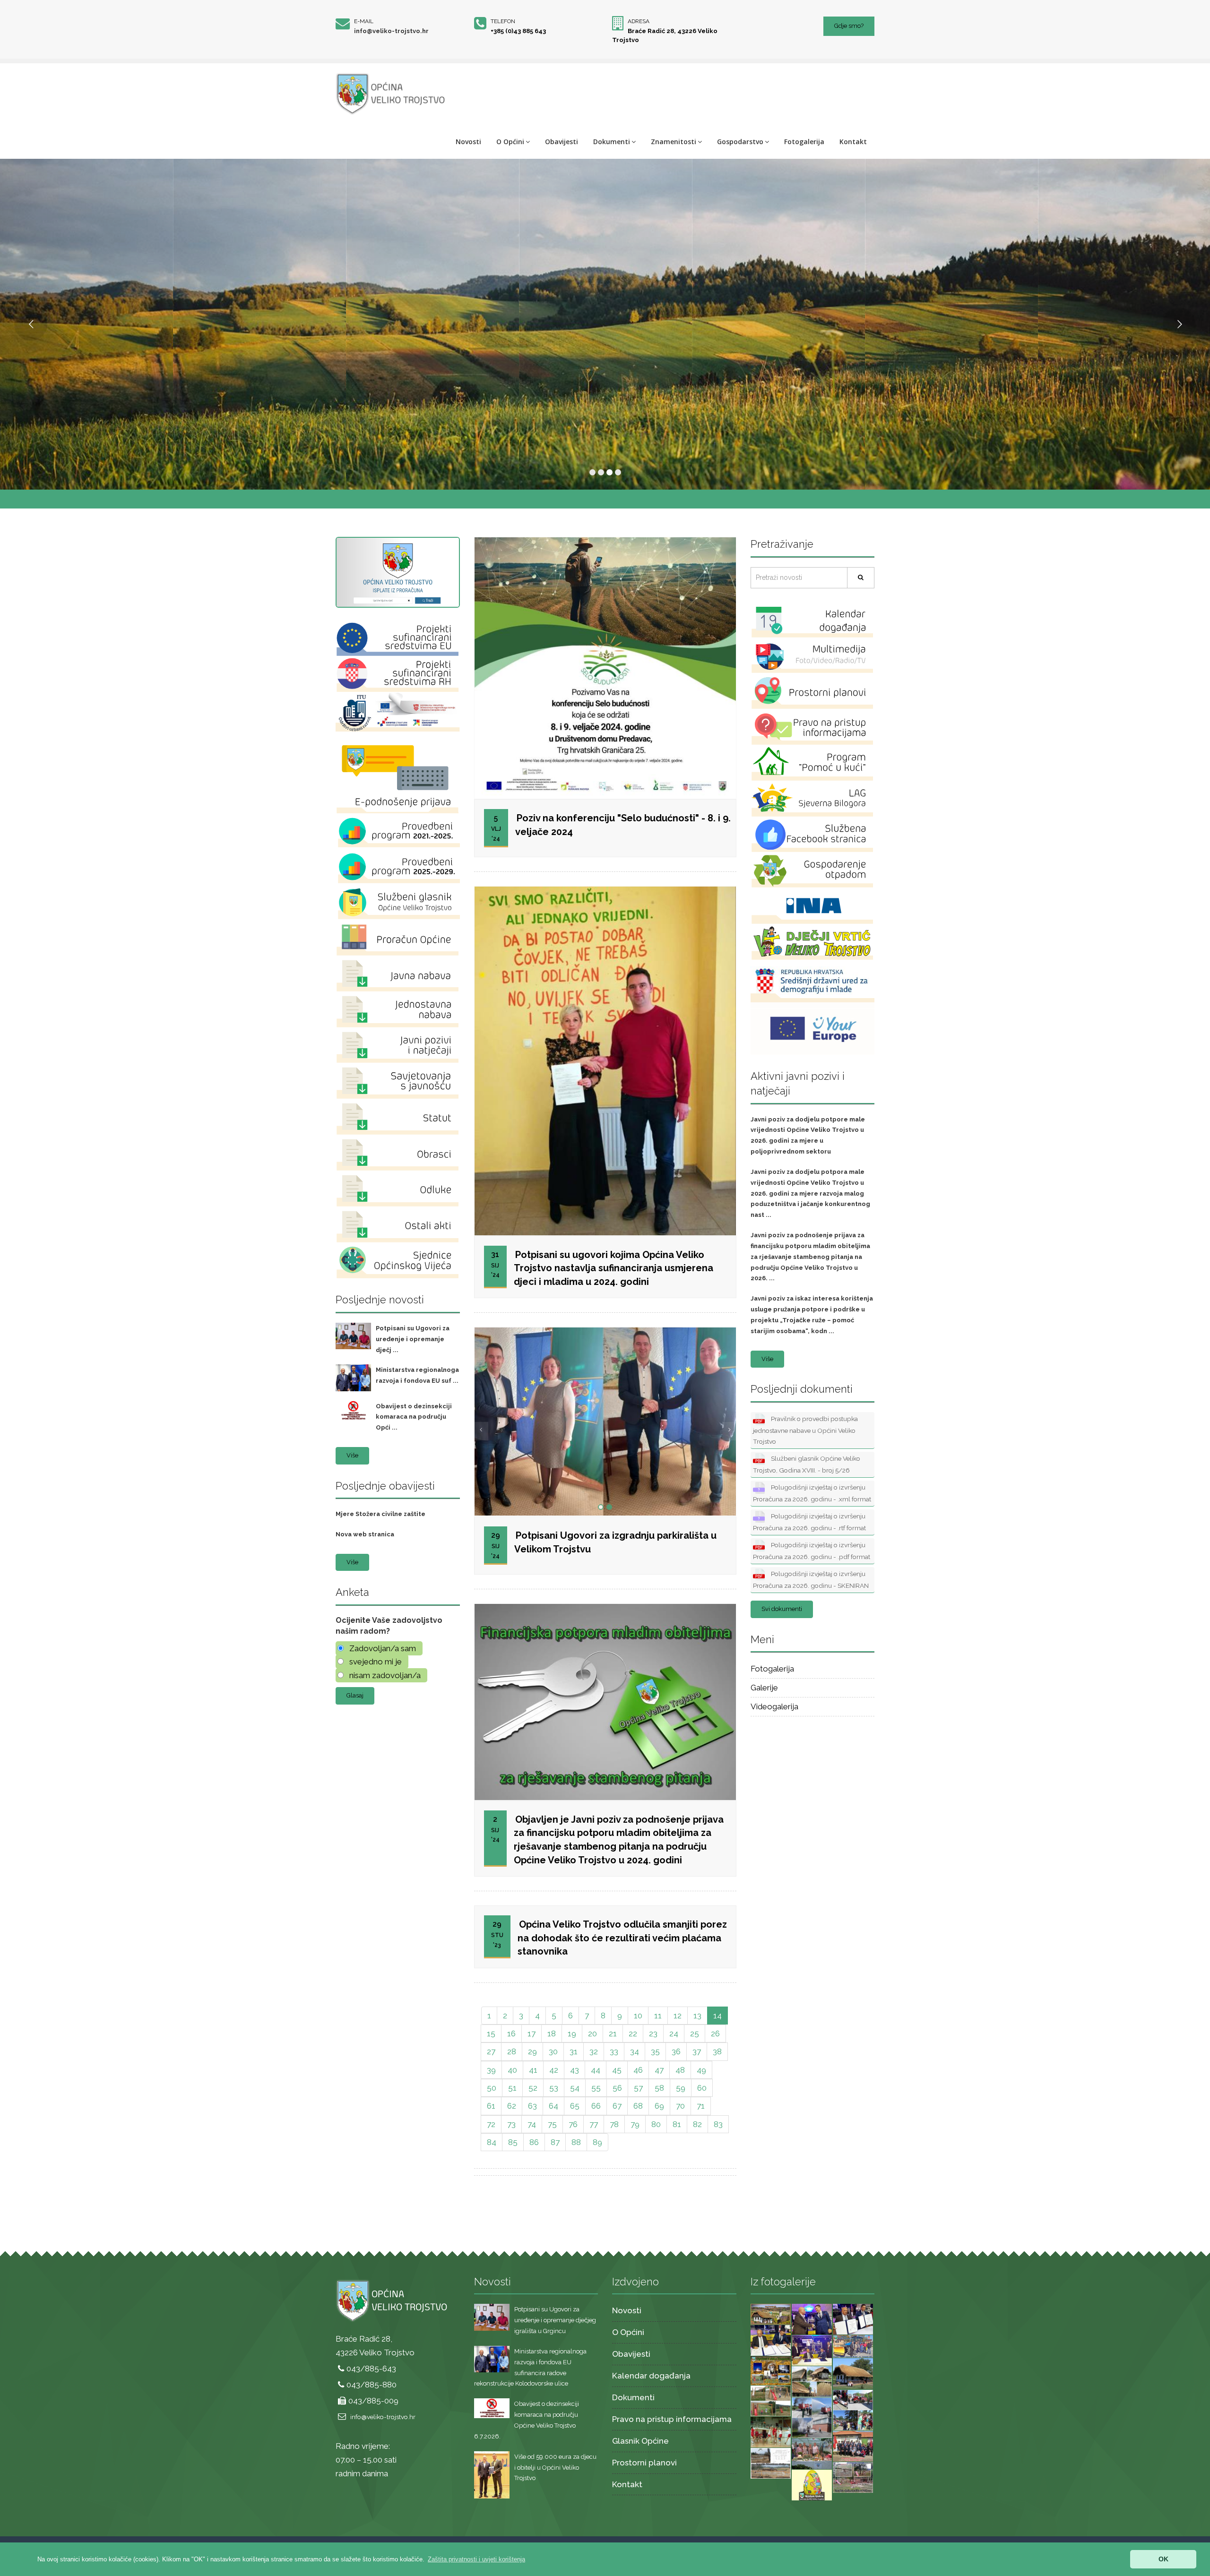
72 (491, 2124)
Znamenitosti (674, 142)
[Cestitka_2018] (771, 2313)
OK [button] (1163, 2559)
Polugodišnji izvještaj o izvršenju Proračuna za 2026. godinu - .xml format (812, 1493)
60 (702, 2088)
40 (512, 2070)
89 (597, 2142)
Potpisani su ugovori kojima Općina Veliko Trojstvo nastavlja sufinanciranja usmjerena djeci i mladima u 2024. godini (614, 1268)
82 (697, 2124)
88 (576, 2142)
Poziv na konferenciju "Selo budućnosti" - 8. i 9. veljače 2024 (623, 825)
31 (574, 2051)
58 (659, 2088)
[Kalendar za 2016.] (771, 2370)
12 (678, 2016)
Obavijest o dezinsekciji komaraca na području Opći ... (414, 1417)
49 (701, 2070)
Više (352, 1455)
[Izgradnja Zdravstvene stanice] (771, 2463)
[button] (476, 2559)
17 (532, 2033)
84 (492, 2142)
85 (513, 2142)
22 (633, 2033)
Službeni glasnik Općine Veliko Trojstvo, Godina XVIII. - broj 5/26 (807, 1464)
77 (594, 2124)
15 (491, 2033)
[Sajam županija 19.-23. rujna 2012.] (812, 2453)
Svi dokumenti (782, 1609)
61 (491, 2106)
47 (659, 2070)
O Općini (510, 142)
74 (532, 2124)
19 (572, 2033)
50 (492, 2088)
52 (533, 2088)
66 (596, 2106)
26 (715, 2033)
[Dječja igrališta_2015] (771, 2400)
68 (638, 2106)
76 (573, 2124)
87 (555, 2142)
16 (511, 2033)
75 (552, 2124)
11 (658, 2016)
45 (617, 2070)
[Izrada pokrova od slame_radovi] (812, 2381)
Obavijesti (562, 142)
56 (617, 2088)
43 (575, 2070)
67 (617, 2106)
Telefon (503, 21)
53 (554, 2088)
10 (638, 2016)
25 (695, 2033)
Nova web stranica (365, 1534)
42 (554, 2070)
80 (656, 2124)
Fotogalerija (804, 142)
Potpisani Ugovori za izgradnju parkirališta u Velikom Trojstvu (615, 1542)
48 (680, 2070)
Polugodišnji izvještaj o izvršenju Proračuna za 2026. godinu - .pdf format (812, 1551)
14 (717, 2016)
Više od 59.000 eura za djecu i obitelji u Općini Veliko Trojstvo (555, 2468)
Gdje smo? (849, 26)
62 (512, 2106)
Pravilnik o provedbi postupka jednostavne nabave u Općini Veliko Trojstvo (805, 1430)
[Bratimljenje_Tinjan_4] (812, 2318)
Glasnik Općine (640, 2441)
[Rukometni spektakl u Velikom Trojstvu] (771, 2431)
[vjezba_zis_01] (812, 2417)
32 (594, 2051)
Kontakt (853, 142)
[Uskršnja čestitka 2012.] (812, 2484)
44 (596, 2070)
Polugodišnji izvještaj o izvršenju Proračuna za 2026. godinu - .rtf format (809, 1522)
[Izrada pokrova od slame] (853, 2373)
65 (575, 2106)
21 (613, 2033)
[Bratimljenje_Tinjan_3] (853, 2318)
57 (638, 2088)
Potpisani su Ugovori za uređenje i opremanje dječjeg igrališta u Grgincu (555, 2320)
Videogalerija (774, 1706)
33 (614, 2051)
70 (680, 2106)
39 (491, 2070)
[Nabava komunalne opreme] (853, 2346)
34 (635, 2051)
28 (512, 2051)
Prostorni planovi (644, 2463)
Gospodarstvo (740, 142)
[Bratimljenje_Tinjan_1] (812, 2350)
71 (701, 2106)
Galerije (764, 1688)
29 (532, 2051)
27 (491, 2051)
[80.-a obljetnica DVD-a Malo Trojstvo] (853, 2446)
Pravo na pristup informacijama (672, 2419)
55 (596, 2088)
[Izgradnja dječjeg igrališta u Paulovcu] (853, 2477)
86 (534, 2142)
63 (532, 2106)
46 (638, 2070)
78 (614, 2124)
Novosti (468, 142)
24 (674, 2033)
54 (575, 2088)
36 (676, 2051)
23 (653, 2033)
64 (553, 2106)
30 (553, 2051)
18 (552, 2033)
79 (635, 2124)
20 (592, 2033)
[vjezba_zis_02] (853, 2410)
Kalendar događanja (651, 2376)
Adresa (639, 21)
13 (697, 2016)
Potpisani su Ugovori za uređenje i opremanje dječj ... (413, 1339)
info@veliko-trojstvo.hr (391, 31)
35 (655, 2051)
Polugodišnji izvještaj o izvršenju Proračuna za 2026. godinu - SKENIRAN (811, 1580)
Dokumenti (612, 142)
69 (659, 2106)
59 (681, 2088)
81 (677, 2124)
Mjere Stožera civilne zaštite (380, 1514)
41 (533, 2070)
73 (511, 2124)
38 (717, 2051)
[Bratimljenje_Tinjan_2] (771, 2340)
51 (512, 2088)
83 (718, 2124)
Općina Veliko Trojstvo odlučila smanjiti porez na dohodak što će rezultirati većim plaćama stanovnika (622, 1938)
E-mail (364, 21)
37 (697, 2051)
